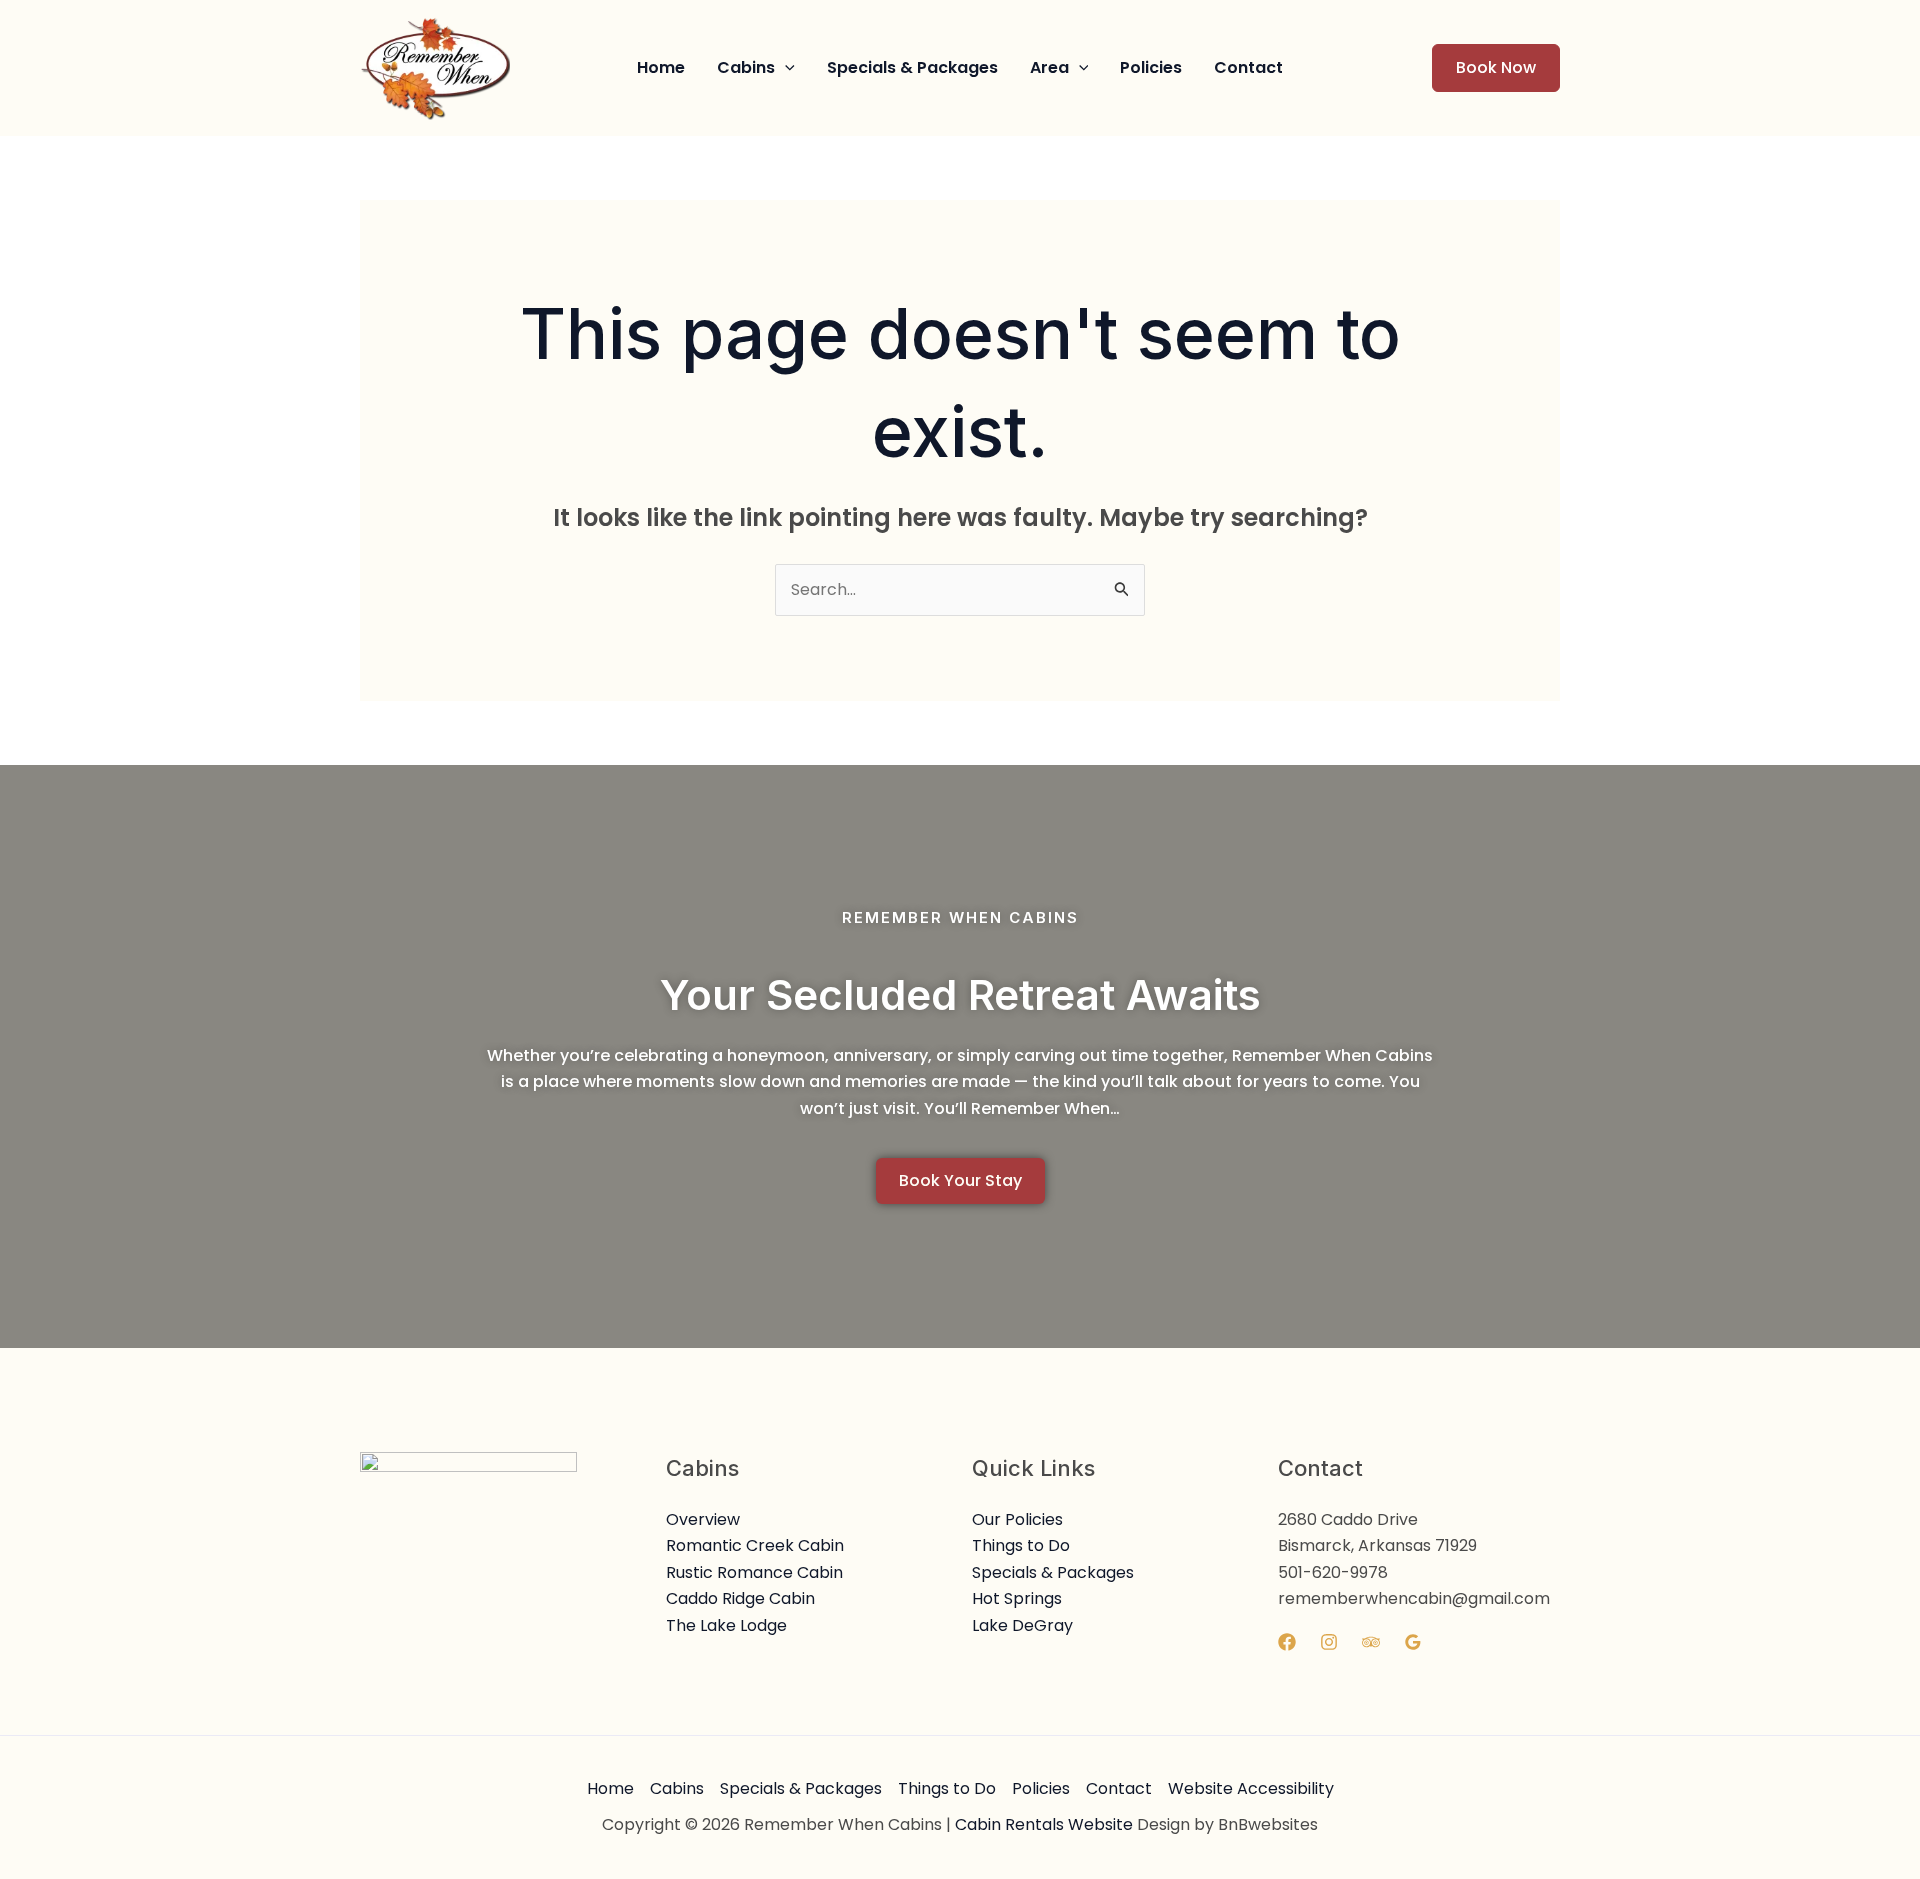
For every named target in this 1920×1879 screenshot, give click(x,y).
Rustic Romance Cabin (754, 1572)
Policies (1041, 1788)
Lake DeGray (1022, 1625)
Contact (1119, 1788)
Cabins (677, 1788)
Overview (703, 1519)
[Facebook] (1287, 1642)
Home (610, 1788)
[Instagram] (1329, 1642)
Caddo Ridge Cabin (740, 1598)
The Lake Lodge (726, 1625)
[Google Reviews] (1413, 1642)
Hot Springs (1017, 1598)
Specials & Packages (1053, 1572)
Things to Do (1021, 1545)
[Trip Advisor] (1371, 1642)
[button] (756, 68)
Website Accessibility (1251, 1788)
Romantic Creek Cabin (755, 1545)
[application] (785, 68)
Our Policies (1017, 1519)
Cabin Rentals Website (1044, 1824)
